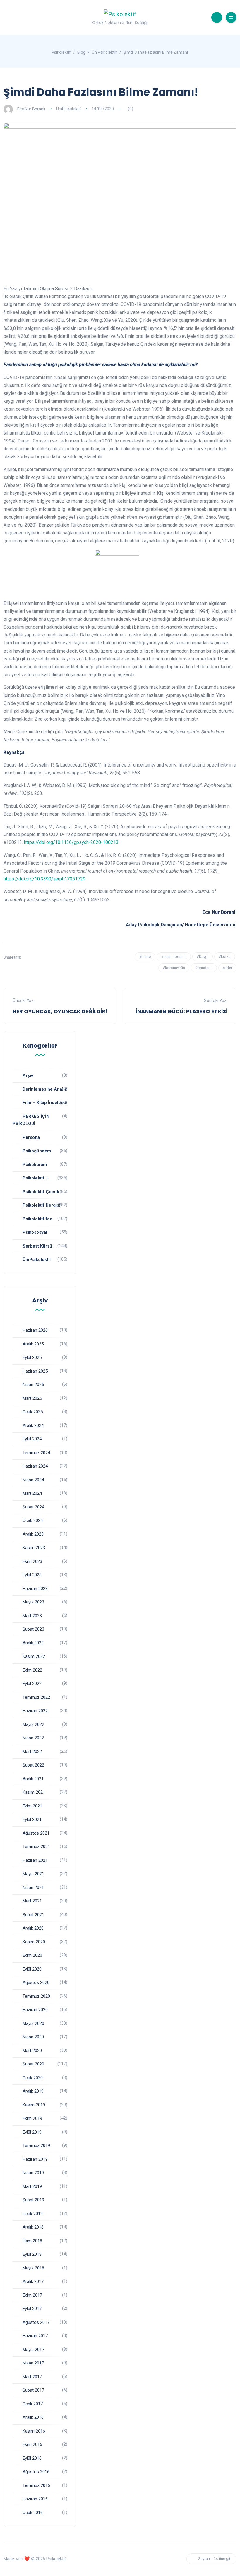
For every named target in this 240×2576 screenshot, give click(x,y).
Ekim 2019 (32, 2118)
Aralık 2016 (33, 2417)
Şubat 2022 (33, 1765)
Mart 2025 (32, 1398)
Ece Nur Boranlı (31, 109)
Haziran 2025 (35, 1371)
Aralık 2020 (33, 1928)
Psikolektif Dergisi (41, 1205)
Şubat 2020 (33, 2064)
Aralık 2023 (33, 1534)
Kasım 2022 (34, 1656)
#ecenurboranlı (174, 957)
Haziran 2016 (35, 2499)
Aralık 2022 (33, 1643)
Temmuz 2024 (36, 1453)
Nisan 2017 (33, 2363)
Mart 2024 (32, 1493)
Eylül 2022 (32, 1684)
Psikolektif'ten (37, 1219)
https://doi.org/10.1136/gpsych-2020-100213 (71, 842)
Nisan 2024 (33, 1480)
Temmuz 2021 (36, 1847)
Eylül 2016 (32, 2458)
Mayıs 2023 (33, 1602)
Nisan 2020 (33, 2037)
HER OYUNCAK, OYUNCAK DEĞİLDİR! (60, 1011)
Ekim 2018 (32, 2241)
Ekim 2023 (32, 1561)
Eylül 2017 (32, 2309)
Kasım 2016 (34, 2431)
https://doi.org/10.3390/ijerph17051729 (44, 879)
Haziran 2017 (35, 2336)
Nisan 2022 (33, 1738)
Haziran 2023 (35, 1589)
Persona (31, 1137)
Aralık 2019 (33, 2091)
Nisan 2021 (33, 1888)
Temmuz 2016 (36, 2485)
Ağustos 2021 (36, 1833)
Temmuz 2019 (36, 2146)
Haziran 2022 (35, 1711)
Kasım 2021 (34, 1792)
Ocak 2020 (33, 2078)
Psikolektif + (35, 1178)
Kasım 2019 (34, 2105)
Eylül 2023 (32, 1575)
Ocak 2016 (33, 2513)
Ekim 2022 (32, 1670)
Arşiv (28, 1075)
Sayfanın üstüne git (214, 2559)
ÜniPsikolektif (69, 109)
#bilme (145, 957)
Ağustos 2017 (36, 2322)
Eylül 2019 (32, 2132)
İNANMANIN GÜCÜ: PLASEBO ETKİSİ (182, 1011)
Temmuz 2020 (36, 1996)
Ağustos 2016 (36, 2472)
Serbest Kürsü (37, 1246)
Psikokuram (35, 1165)
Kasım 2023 (34, 1548)
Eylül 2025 (32, 1357)
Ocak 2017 (33, 2404)
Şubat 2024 (33, 1507)
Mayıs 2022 (33, 1724)
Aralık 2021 (33, 1779)
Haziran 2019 (35, 2159)
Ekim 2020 (32, 1955)
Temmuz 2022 (36, 1697)
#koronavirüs (174, 968)
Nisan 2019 (33, 2173)
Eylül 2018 (32, 2254)
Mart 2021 (32, 1901)
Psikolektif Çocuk (41, 1192)
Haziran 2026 (35, 1330)
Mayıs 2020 (33, 2023)
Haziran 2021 (35, 1860)
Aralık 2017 (33, 2281)
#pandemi (204, 968)
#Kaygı (203, 957)
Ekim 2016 (32, 2444)
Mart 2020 (32, 2051)
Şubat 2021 (33, 1915)
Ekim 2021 (32, 1806)
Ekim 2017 (32, 2295)
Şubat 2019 (33, 2200)
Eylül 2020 (32, 1969)
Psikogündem (37, 1151)
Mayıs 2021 (33, 1874)
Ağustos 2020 (36, 1982)
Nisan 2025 (33, 1385)
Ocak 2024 (33, 1520)
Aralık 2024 (33, 1425)
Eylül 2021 (32, 1819)
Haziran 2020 (35, 2010)
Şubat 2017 (33, 2390)
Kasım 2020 (34, 1942)
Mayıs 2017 (33, 2350)
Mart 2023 (32, 1616)
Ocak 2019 (33, 2214)
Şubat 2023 (33, 1629)
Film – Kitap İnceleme (45, 1103)
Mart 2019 (32, 2186)
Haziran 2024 (35, 1466)
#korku (225, 957)
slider (227, 968)
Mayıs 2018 (33, 2268)
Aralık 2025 (33, 1344)
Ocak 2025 (33, 1412)
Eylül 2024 (32, 1439)
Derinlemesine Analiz (45, 1089)
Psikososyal (35, 1232)
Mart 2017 (32, 2377)
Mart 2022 (32, 1752)
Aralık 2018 (33, 2227)
